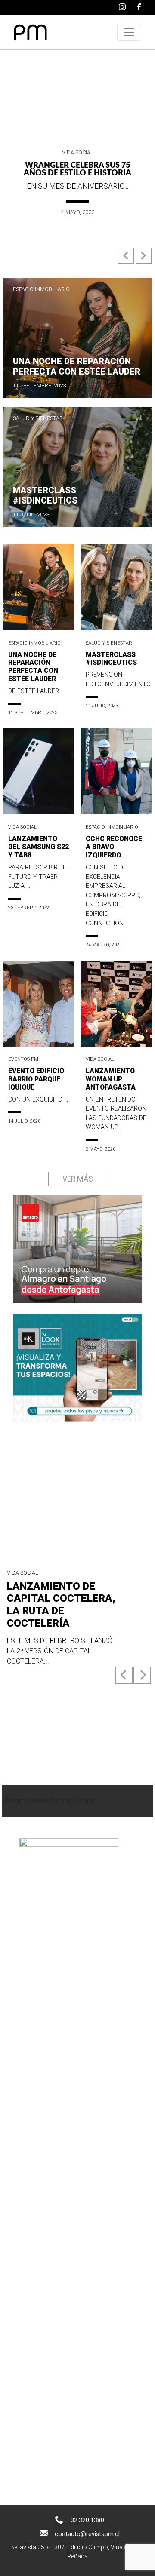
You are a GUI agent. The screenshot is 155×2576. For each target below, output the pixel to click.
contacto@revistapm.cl (87, 2534)
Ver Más (78, 1179)
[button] (127, 259)
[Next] (142, 1675)
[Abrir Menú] (129, 32)
